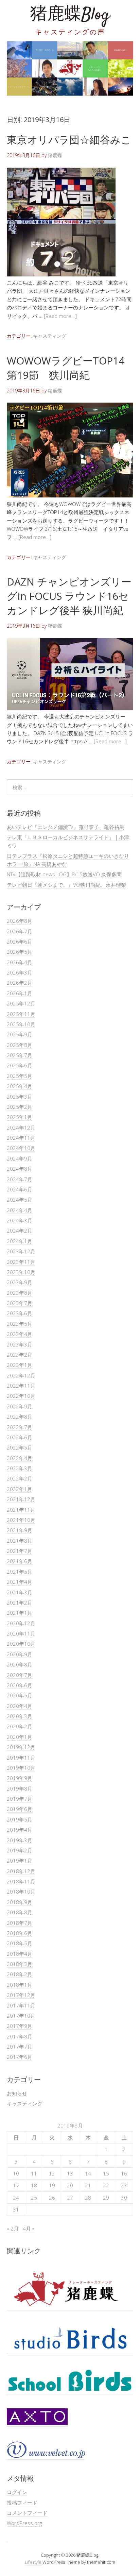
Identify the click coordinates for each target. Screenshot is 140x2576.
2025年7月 (20, 1055)
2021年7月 (20, 1551)
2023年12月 (21, 1251)
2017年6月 (20, 2057)
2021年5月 (20, 1572)
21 (88, 2185)
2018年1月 (20, 1985)
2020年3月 (20, 1716)
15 (106, 2173)
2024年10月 (21, 1148)
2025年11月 (21, 1014)
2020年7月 (20, 1675)
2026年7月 (20, 931)
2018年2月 (20, 1974)
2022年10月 (21, 1396)
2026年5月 (20, 952)
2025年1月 (20, 1117)
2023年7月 (20, 1303)
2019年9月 (20, 1778)
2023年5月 (20, 1324)
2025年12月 (21, 1003)
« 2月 (13, 2228)
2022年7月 (20, 1427)
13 (70, 2173)
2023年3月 (20, 1344)
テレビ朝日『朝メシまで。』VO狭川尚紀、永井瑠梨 (66, 885)
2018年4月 (20, 1954)
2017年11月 (21, 2005)
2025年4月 (20, 1086)
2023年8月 (20, 1293)
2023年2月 (20, 1355)
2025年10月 (21, 1024)
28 (88, 2198)
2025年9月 (20, 1034)
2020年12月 (21, 1623)
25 (34, 2198)
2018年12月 (21, 1871)
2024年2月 (20, 1231)
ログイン (17, 2492)
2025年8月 (20, 1045)
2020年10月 (21, 1644)
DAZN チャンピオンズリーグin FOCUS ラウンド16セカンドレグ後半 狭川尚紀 (69, 596)
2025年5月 (20, 1076)
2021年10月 (21, 1520)
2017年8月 (20, 2036)
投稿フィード (22, 2503)
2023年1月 (20, 1365)
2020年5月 (20, 1695)
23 (124, 2185)
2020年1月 (20, 1737)
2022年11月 (21, 1386)
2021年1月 (20, 1613)
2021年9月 (20, 1530)
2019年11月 (21, 1758)
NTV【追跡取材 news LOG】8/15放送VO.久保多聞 (64, 874)
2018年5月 (20, 1943)
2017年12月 (21, 1995)
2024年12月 (21, 1128)
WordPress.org (24, 2523)
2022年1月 (20, 1489)
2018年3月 (20, 1964)
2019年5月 (20, 1819)
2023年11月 (21, 1262)
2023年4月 (20, 1334)
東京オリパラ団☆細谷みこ (69, 140)
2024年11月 (21, 1138)
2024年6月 (20, 1189)
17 (16, 2185)
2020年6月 (20, 1685)
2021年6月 (20, 1561)
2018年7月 (20, 1923)
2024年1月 (20, 1241)
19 (52, 2185)
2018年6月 (20, 1933)
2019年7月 (20, 1799)
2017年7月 (20, 2047)
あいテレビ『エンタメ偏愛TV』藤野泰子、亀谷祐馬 (66, 827)
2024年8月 (20, 1169)
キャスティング (50, 336)
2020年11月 (21, 1633)
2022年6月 (20, 1437)
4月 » (29, 2228)
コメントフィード (27, 2513)
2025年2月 (20, 1107)
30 (124, 2198)
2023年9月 (20, 1282)
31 (16, 2209)
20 (70, 2185)
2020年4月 (20, 1706)
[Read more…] (60, 316)
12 (52, 2173)
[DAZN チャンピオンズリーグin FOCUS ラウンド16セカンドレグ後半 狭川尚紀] (70, 708)
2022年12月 (21, 1375)
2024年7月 (20, 1179)
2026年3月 (20, 972)
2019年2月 (20, 1850)
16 (124, 2173)
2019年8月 (20, 1789)
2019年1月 (20, 1861)
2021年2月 (20, 1603)
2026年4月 (20, 962)
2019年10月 (21, 1768)
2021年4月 (20, 1582)
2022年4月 (20, 1458)
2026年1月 (20, 993)
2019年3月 (20, 1840)
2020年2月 (20, 1726)
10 (16, 2173)
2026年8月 (20, 921)
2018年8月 (20, 1912)
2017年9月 (20, 2026)
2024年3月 (20, 1220)
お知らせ (17, 2093)
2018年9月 (20, 1902)
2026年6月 (20, 942)
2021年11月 (21, 1510)
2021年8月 (20, 1541)
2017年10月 (21, 2016)
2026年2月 (20, 983)
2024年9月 (20, 1158)
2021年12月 (21, 1499)
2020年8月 (20, 1664)
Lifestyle (33, 2562)
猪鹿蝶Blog (70, 15)
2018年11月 (21, 1881)
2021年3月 (20, 1592)
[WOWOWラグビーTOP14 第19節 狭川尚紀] (70, 495)
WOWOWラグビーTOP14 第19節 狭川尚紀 (66, 368)
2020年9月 (20, 1654)
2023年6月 (20, 1313)
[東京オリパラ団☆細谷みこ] (61, 274)
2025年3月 (20, 1097)
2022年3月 (20, 1468)
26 (52, 2198)
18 (34, 2185)
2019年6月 (20, 1809)
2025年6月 (20, 1065)
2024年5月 (20, 1200)
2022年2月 (20, 1478)
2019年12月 (21, 1747)
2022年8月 (20, 1417)
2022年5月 (20, 1447)
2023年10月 (21, 1272)
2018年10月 (21, 1892)
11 (34, 2173)
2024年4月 (20, 1210)
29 (106, 2198)
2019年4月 (20, 1830)
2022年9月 (20, 1406)
